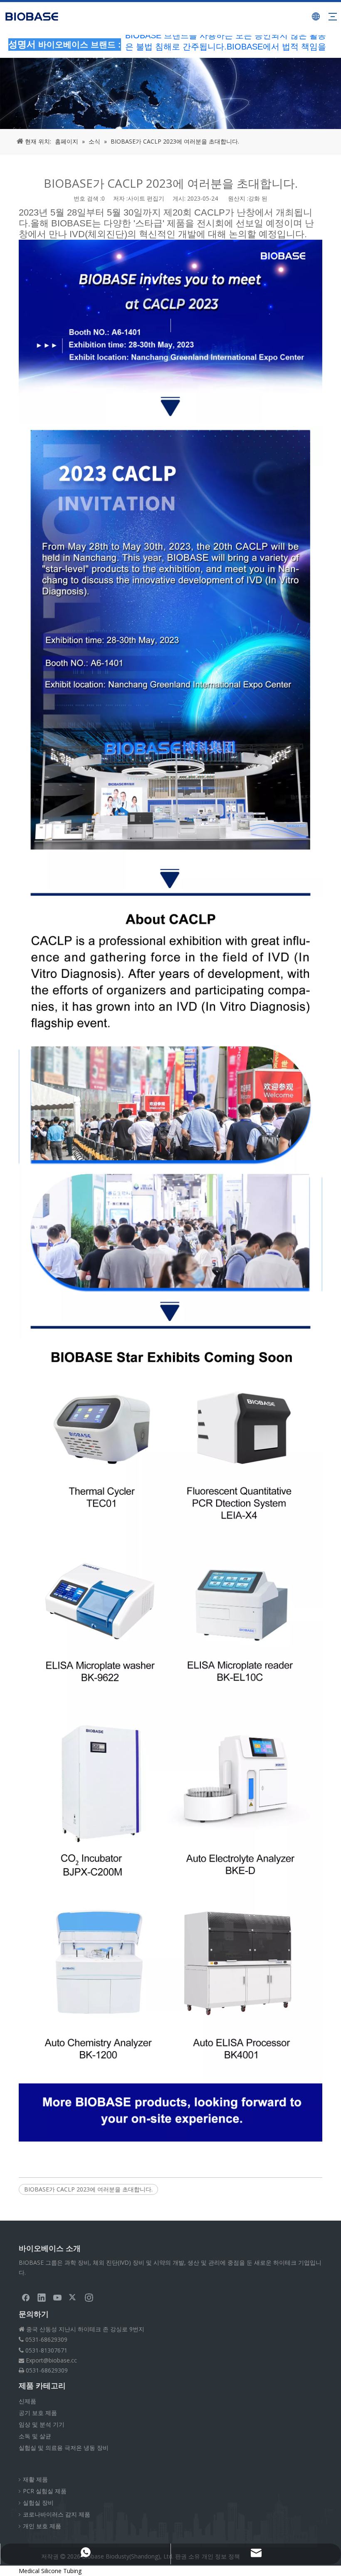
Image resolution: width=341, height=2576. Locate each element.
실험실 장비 (38, 2503)
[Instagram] (89, 2297)
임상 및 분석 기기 (42, 2424)
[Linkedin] (42, 2297)
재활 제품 (35, 2479)
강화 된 (258, 198)
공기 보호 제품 (38, 2413)
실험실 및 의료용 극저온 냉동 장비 (64, 2448)
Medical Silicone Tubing (50, 2571)
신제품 (27, 2401)
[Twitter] (73, 2297)
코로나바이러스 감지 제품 (57, 2514)
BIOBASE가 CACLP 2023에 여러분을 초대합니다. (88, 2189)
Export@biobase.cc (51, 2360)
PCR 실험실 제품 (45, 2491)
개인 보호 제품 (42, 2526)
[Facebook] (26, 2297)
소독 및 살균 (35, 2436)
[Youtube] (57, 2297)
